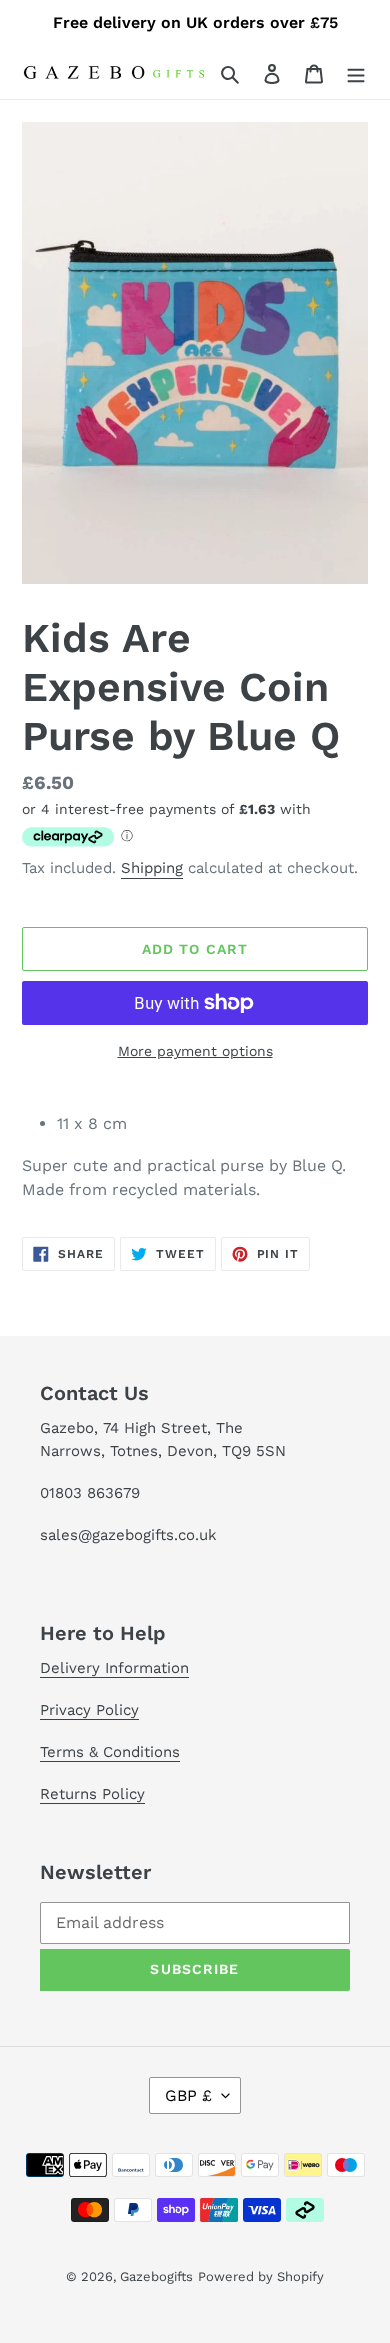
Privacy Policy (89, 1710)
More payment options (195, 1051)
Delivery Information (114, 1668)
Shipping (152, 868)
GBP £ (188, 2095)
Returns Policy (92, 1794)
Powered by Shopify (261, 2276)
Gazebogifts (156, 2276)
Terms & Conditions (110, 1752)
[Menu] (356, 73)
